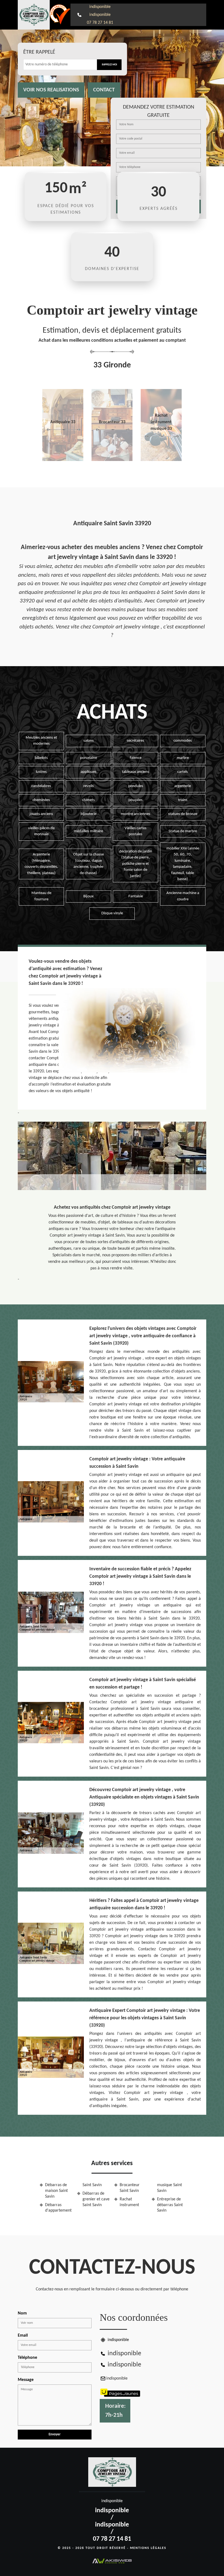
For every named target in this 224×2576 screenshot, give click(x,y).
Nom (22, 2313)
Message (26, 2380)
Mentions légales (148, 2548)
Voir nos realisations (51, 90)
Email (23, 2336)
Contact (104, 90)
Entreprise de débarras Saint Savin (170, 2205)
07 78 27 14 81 (100, 23)
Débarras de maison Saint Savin (56, 2191)
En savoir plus (63, 459)
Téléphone (27, 2358)
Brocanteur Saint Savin (130, 2188)
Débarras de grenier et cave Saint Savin (96, 2199)
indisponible (100, 7)
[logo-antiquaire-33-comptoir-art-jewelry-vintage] (34, 15)
